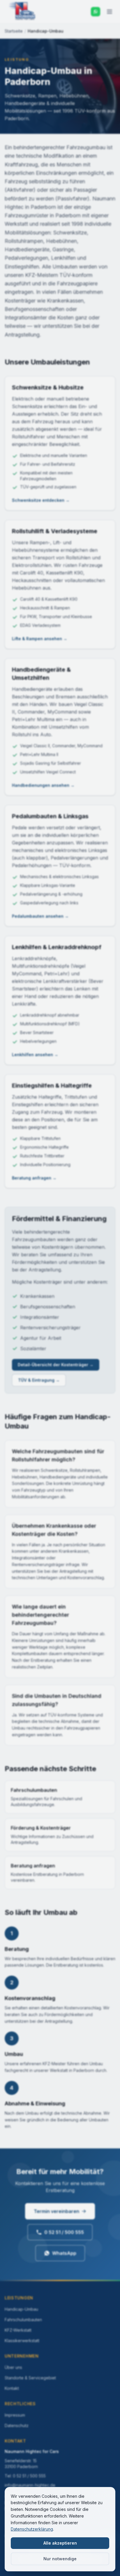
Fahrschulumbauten (23, 2320)
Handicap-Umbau (21, 2309)
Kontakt (12, 2388)
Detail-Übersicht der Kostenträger (56, 1365)
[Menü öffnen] (110, 12)
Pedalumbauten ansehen (40, 916)
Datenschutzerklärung (32, 2529)
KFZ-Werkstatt (18, 2330)
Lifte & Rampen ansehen (40, 639)
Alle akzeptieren (60, 2543)
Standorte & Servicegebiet (30, 2378)
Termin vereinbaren (57, 2211)
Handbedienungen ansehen (43, 785)
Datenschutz (17, 2425)
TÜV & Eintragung (39, 1380)
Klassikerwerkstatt (22, 2341)
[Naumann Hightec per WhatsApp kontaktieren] (96, 12)
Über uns (13, 2367)
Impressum (15, 2415)
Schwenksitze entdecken (41, 500)
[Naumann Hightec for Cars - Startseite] (22, 12)
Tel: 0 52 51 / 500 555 (25, 2476)
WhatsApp (64, 2253)
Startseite (14, 31)
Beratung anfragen (34, 1178)
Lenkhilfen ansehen (35, 1055)
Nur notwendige (60, 2559)
